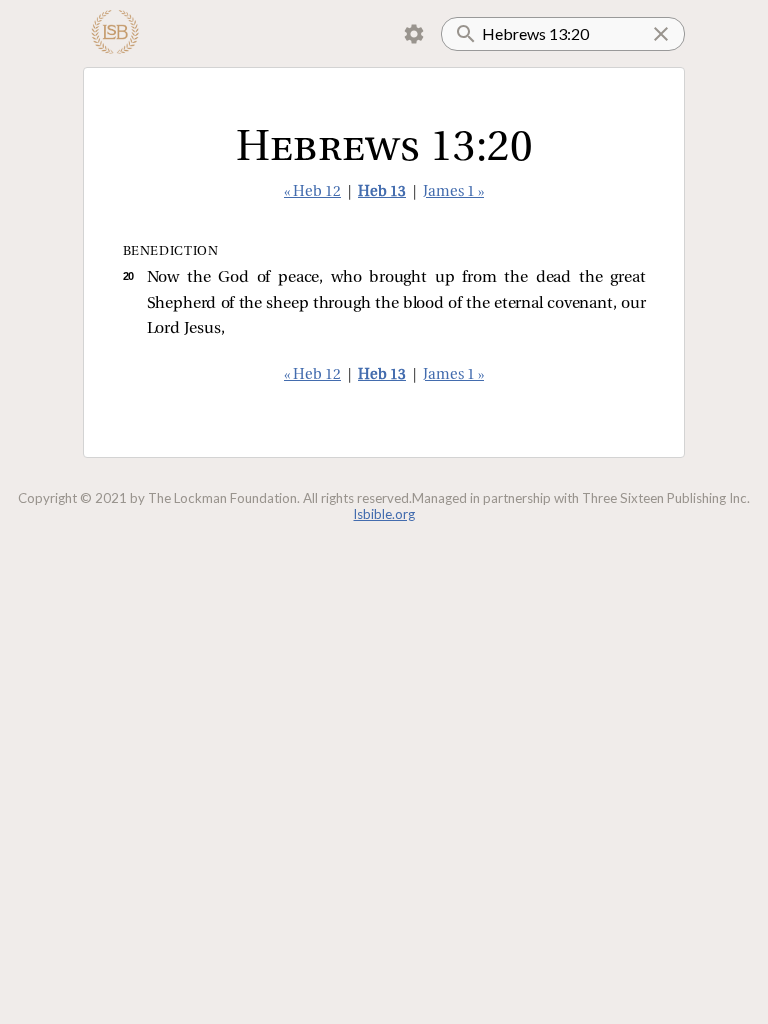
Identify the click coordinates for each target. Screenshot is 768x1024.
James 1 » (453, 192)
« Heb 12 (312, 192)
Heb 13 (382, 192)
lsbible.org (384, 514)
